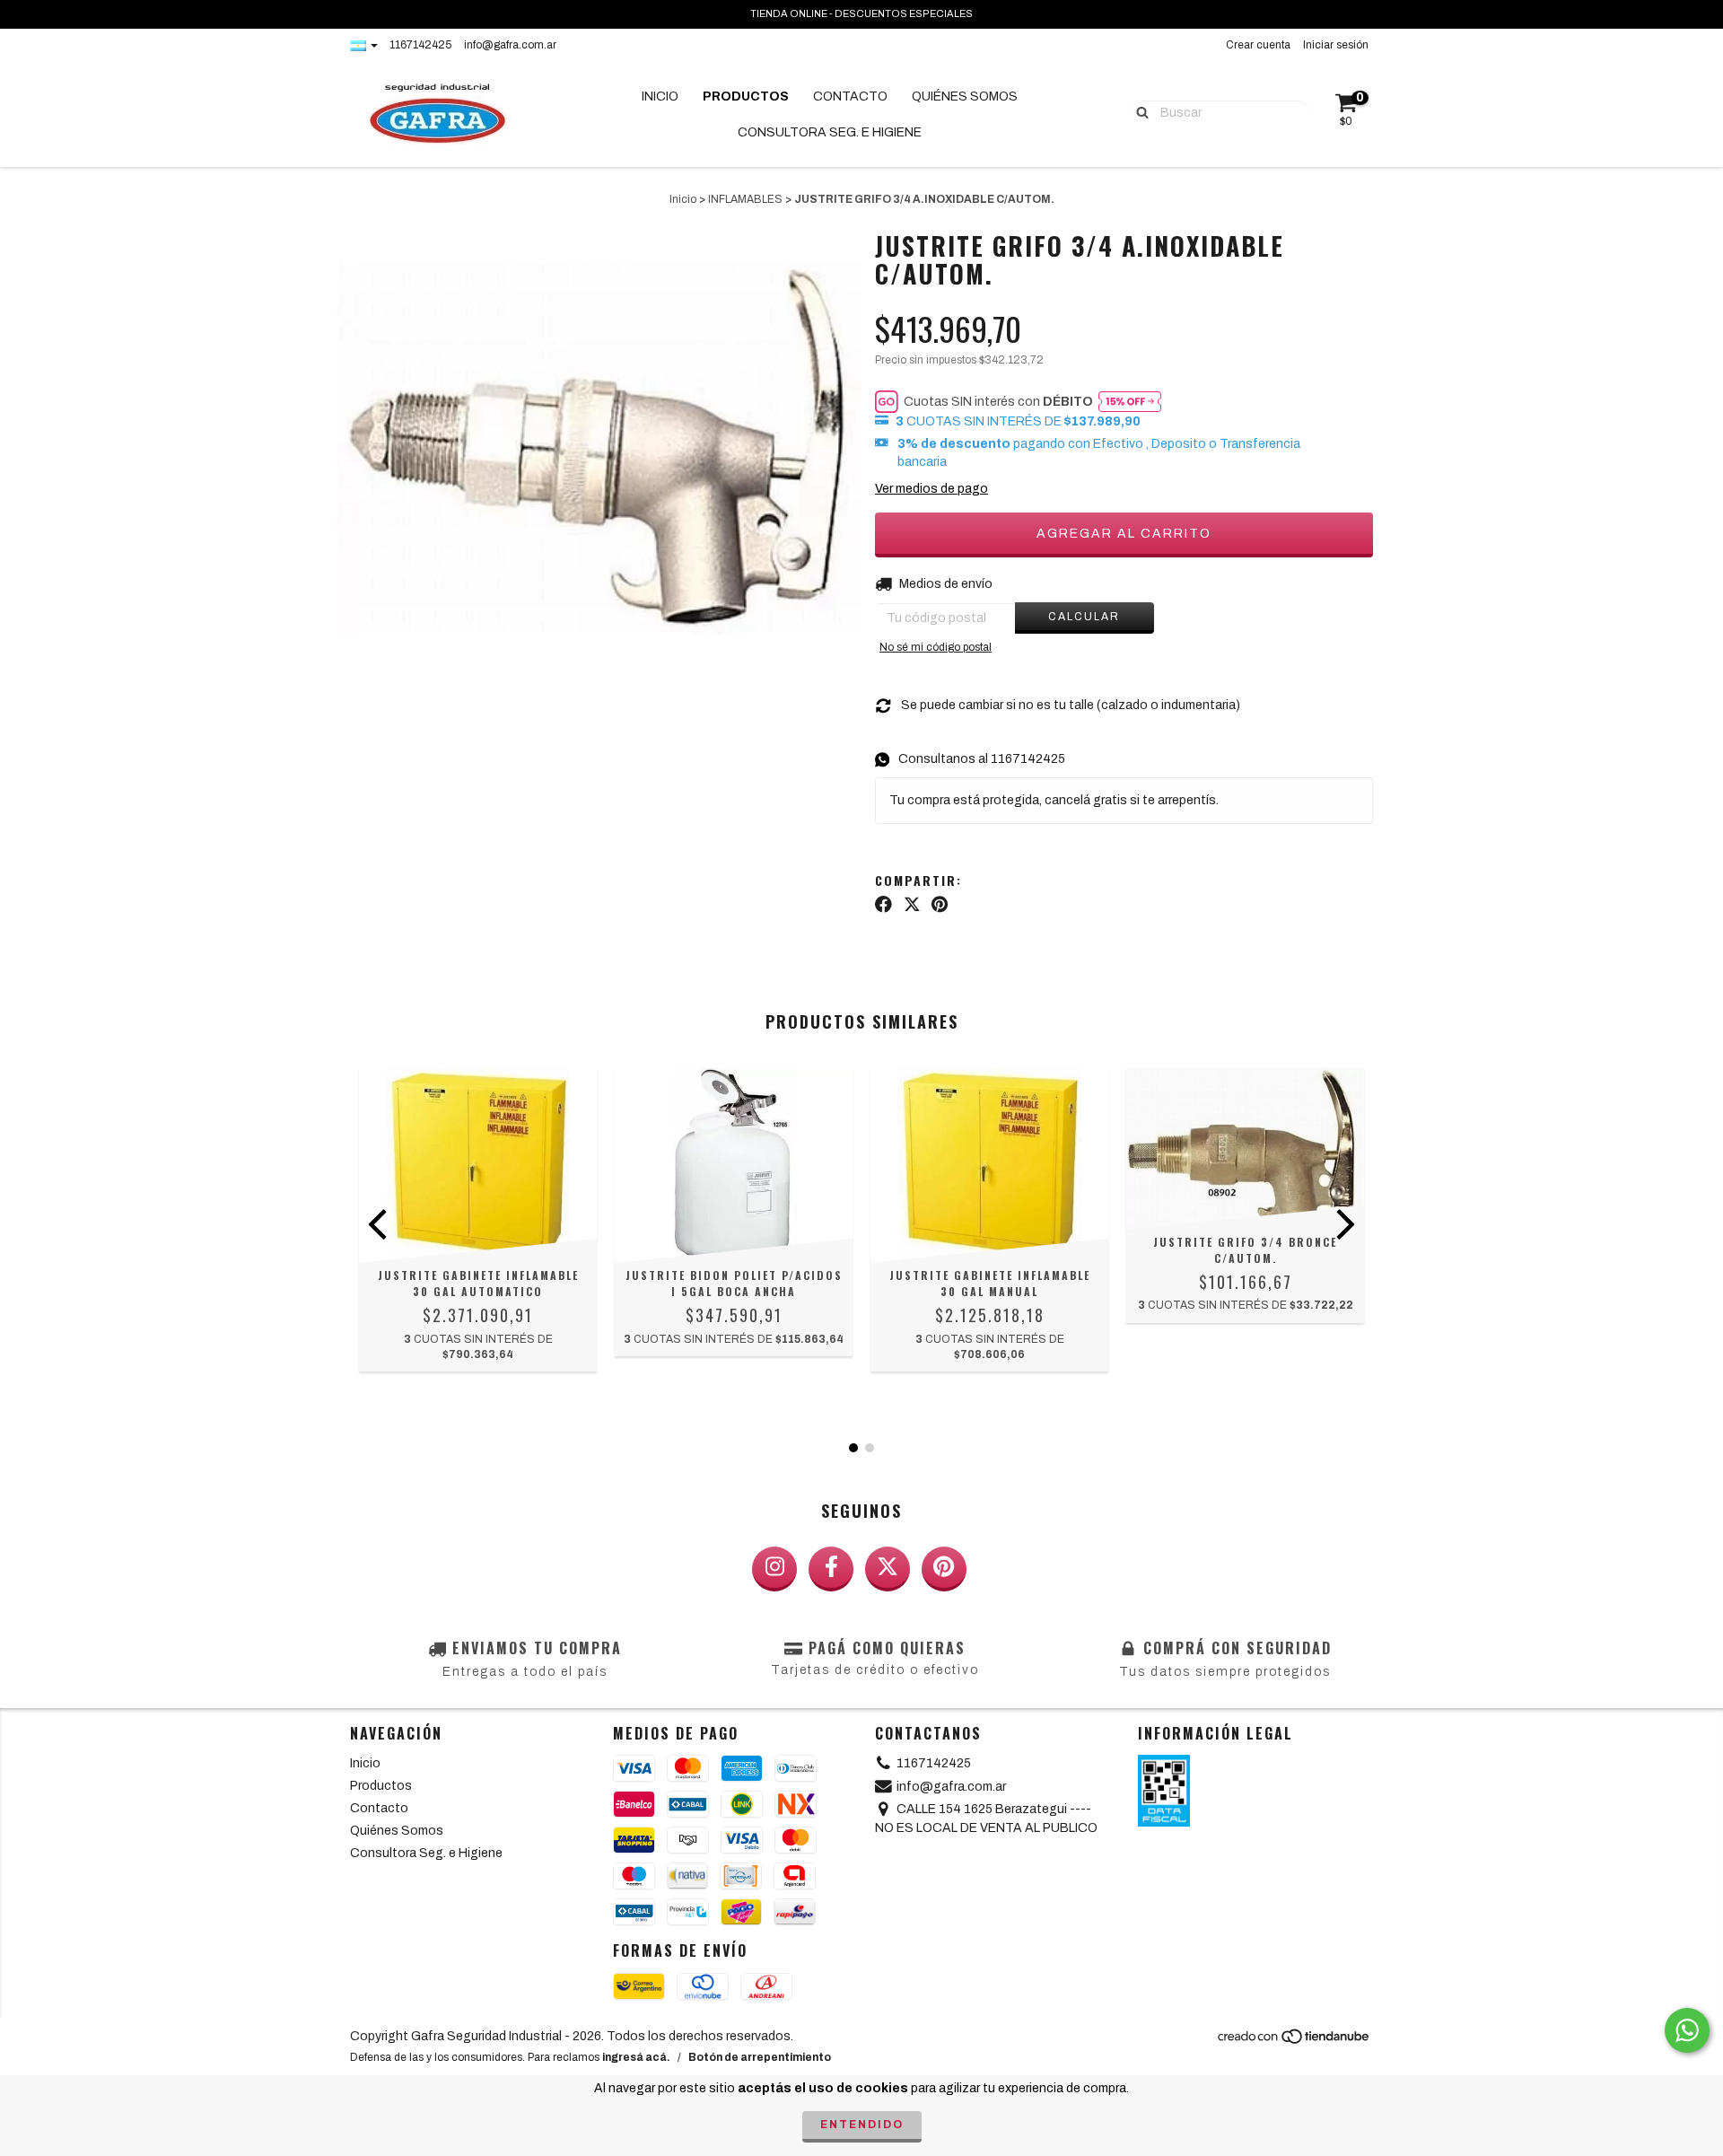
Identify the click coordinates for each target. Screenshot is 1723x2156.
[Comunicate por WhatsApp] (1687, 2030)
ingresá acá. (636, 2057)
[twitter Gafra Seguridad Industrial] (888, 1569)
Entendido (862, 2125)
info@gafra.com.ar (510, 45)
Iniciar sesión (1336, 45)
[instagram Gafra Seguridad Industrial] (774, 1569)
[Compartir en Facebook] (883, 905)
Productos (746, 96)
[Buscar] (1138, 111)
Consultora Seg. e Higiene (830, 132)
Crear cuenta (1258, 45)
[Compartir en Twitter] (912, 905)
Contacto (850, 96)
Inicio (660, 96)
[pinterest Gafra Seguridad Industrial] (944, 1569)
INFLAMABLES (745, 199)
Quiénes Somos (965, 96)
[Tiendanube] (1294, 2041)
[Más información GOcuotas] (1130, 401)
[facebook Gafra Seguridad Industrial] (831, 1569)
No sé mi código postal (936, 647)
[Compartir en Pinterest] (940, 905)
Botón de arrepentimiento (760, 2057)
